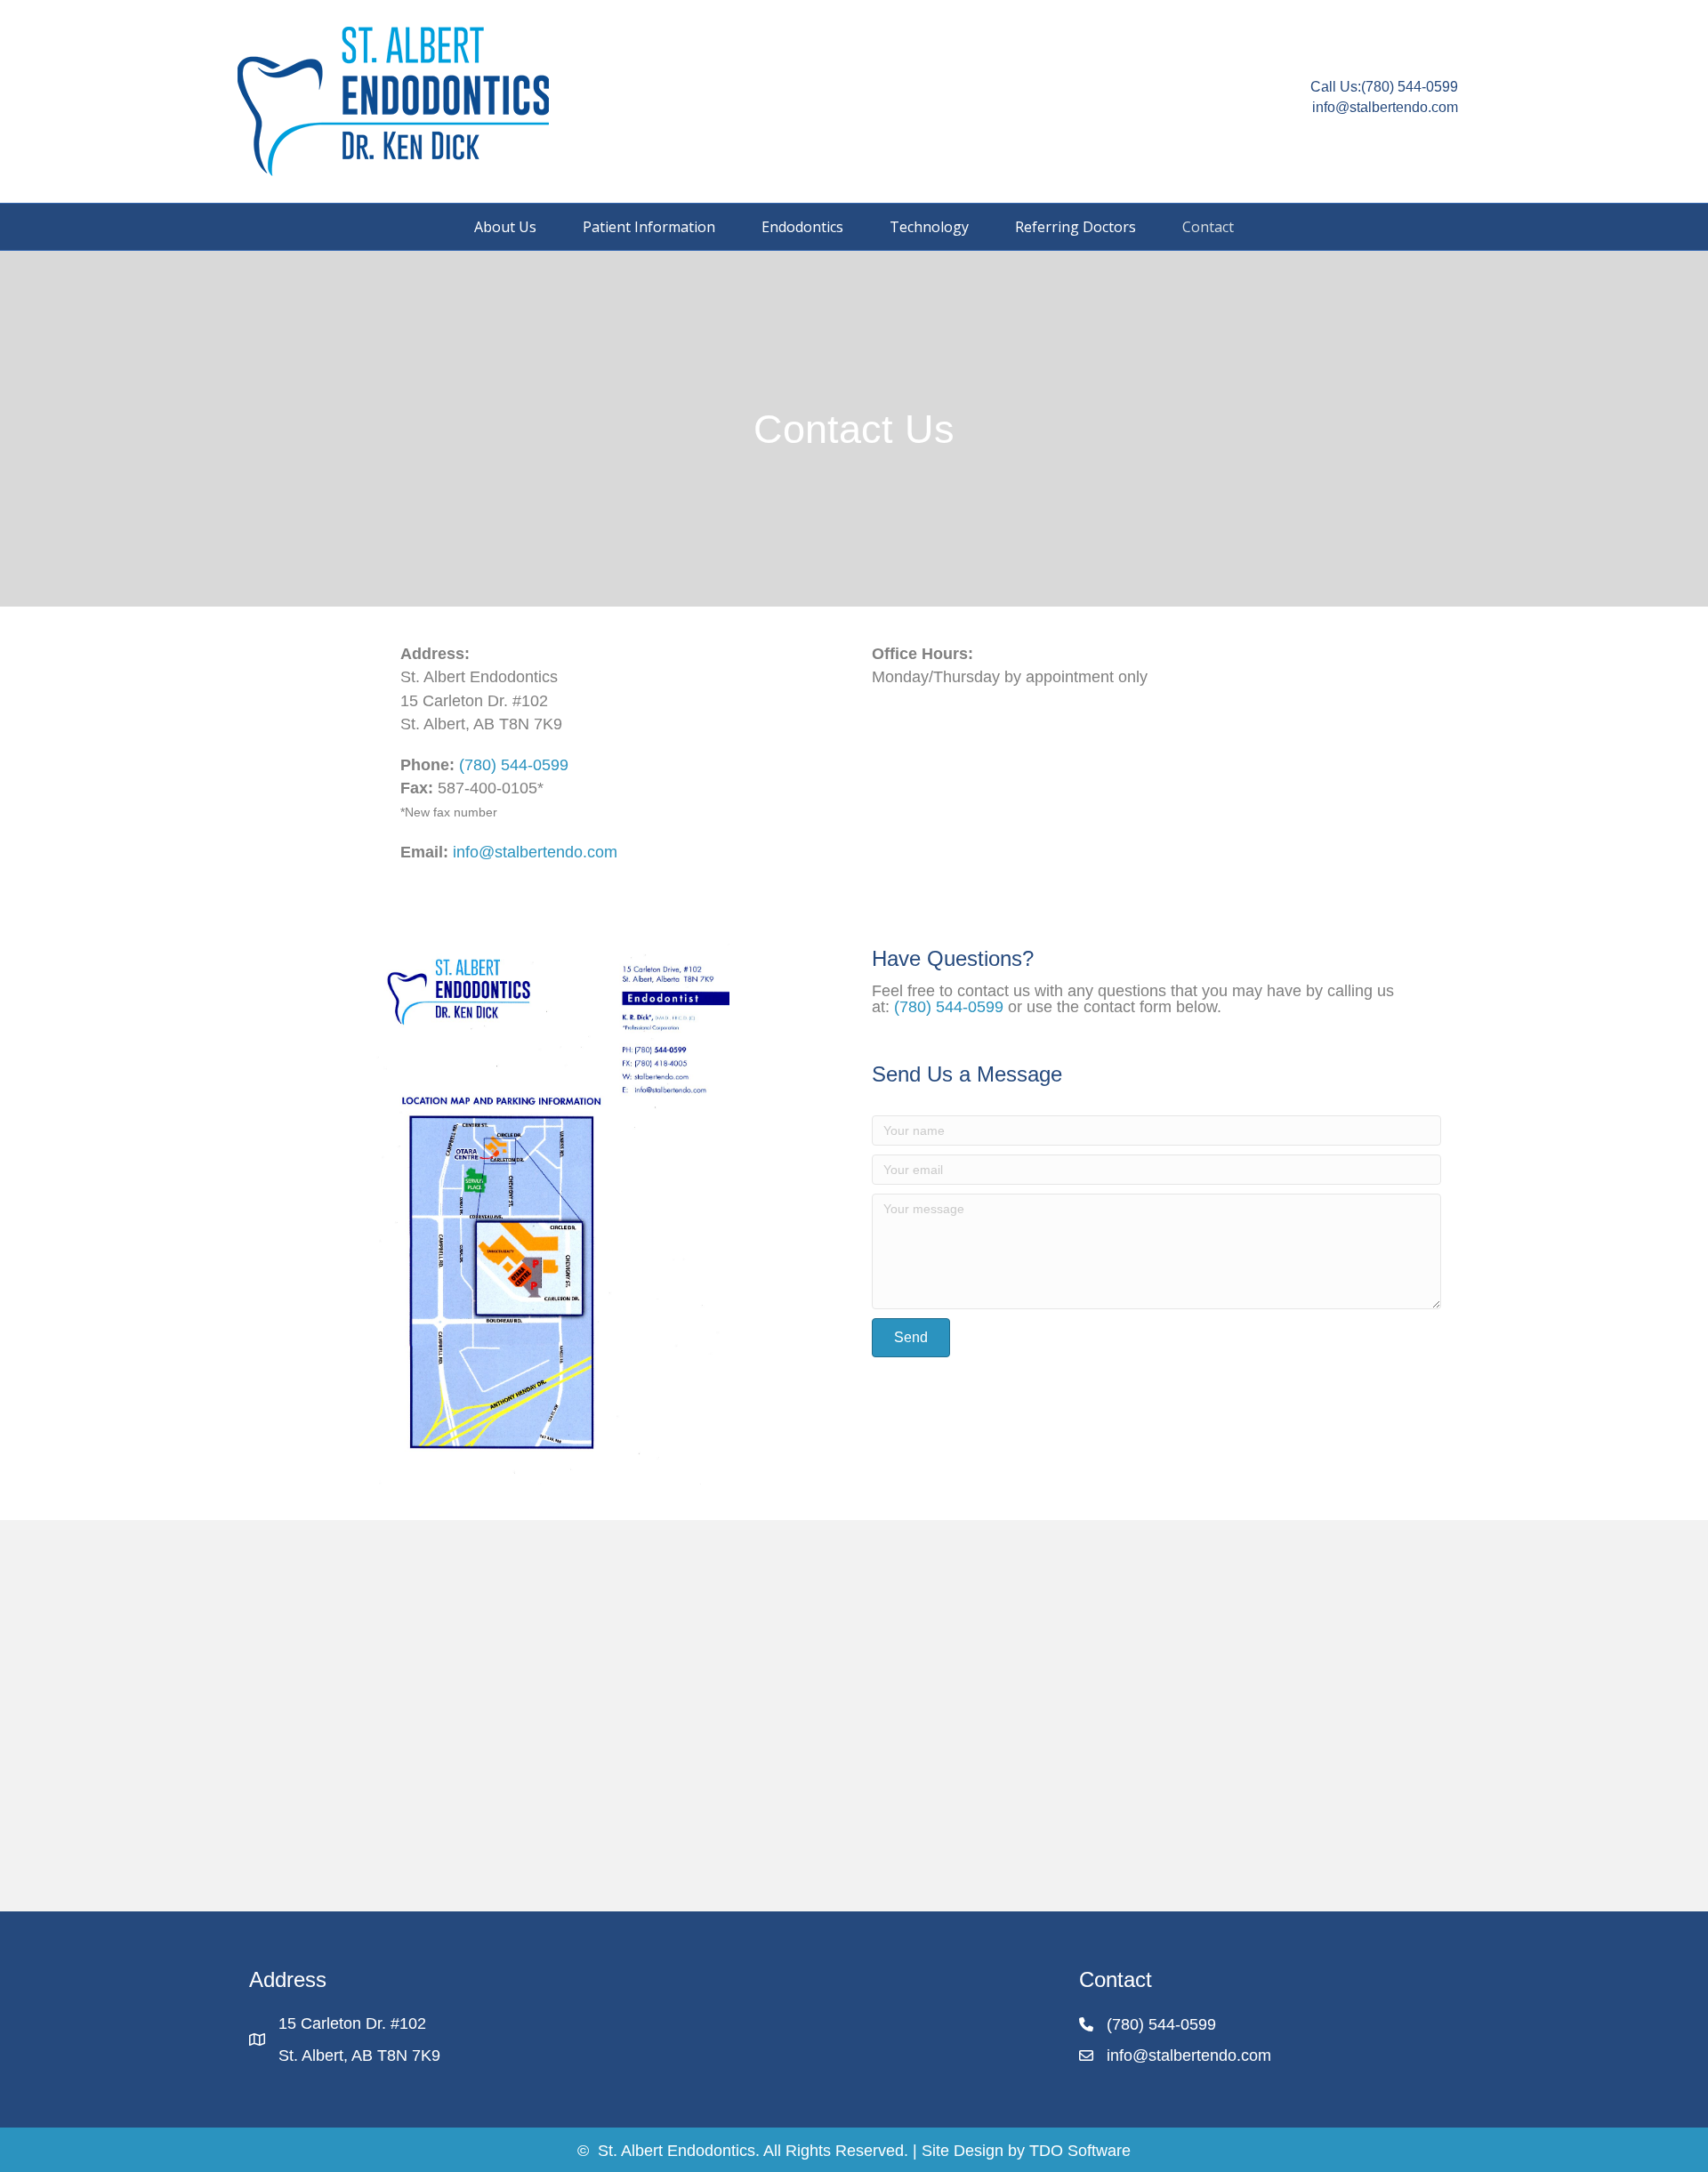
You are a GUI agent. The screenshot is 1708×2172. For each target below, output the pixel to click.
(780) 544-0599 (1410, 87)
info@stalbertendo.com (535, 852)
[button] (911, 1338)
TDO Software (1080, 2151)
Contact (1208, 227)
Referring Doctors (1076, 227)
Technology (929, 227)
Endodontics (802, 227)
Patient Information (649, 227)
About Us (505, 227)
